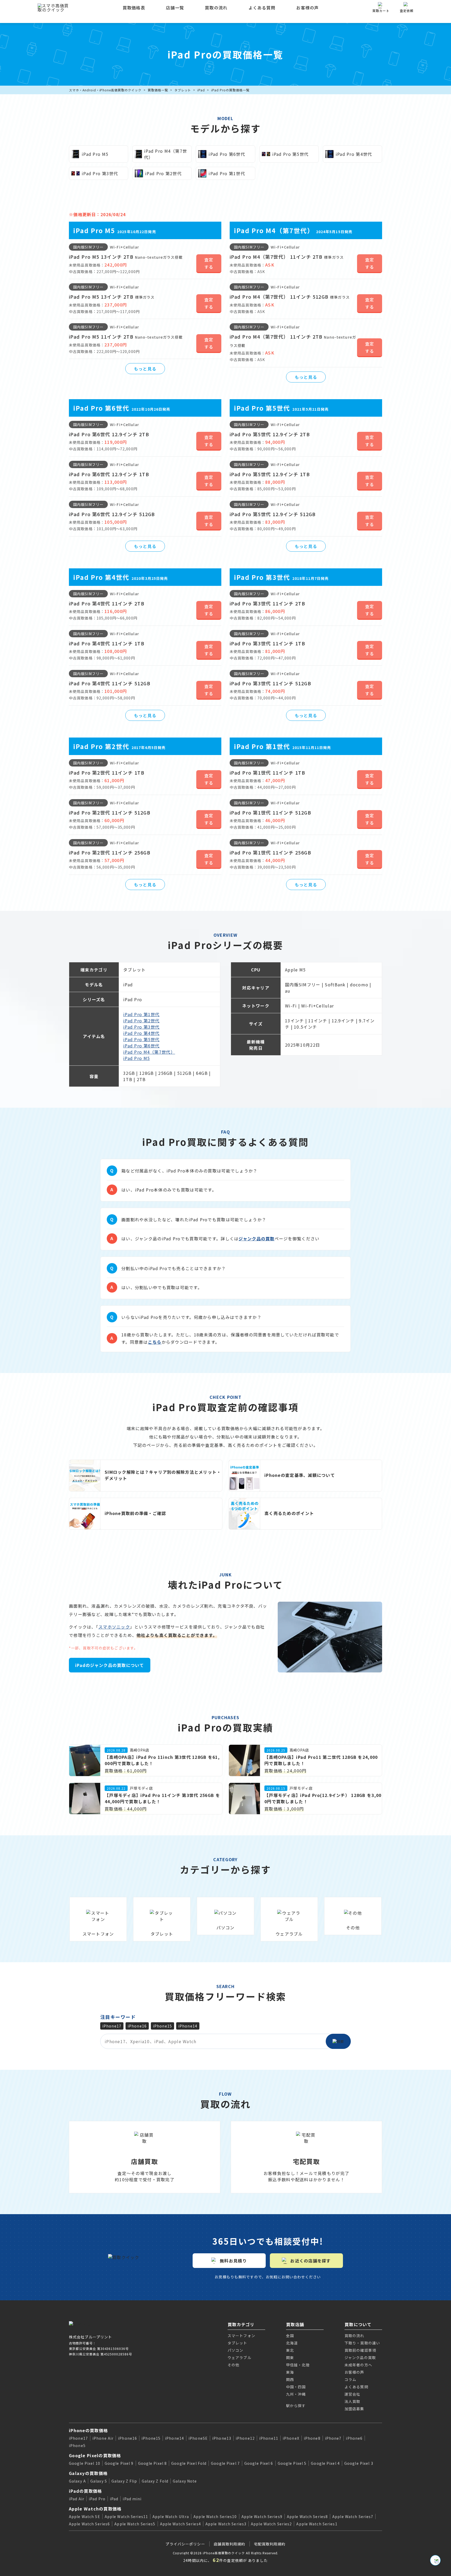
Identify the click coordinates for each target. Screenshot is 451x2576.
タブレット (183, 90)
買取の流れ (216, 8)
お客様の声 (307, 8)
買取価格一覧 (158, 90)
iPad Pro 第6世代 (141, 1046)
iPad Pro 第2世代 (141, 1021)
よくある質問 (262, 8)
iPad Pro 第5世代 (141, 1039)
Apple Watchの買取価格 (95, 2509)
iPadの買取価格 (85, 2491)
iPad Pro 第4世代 (141, 1033)
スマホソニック (114, 1627)
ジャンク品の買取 (256, 1239)
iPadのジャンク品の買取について (110, 1665)
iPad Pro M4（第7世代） (149, 1052)
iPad (201, 90)
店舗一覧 (175, 8)
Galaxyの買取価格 (88, 2473)
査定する (209, 263)
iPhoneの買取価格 (88, 2430)
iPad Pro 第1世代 (141, 1014)
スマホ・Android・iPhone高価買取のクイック (105, 90)
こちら (155, 1342)
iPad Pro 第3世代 (141, 1027)
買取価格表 (134, 8)
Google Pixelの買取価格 (95, 2455)
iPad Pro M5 (137, 1058)
